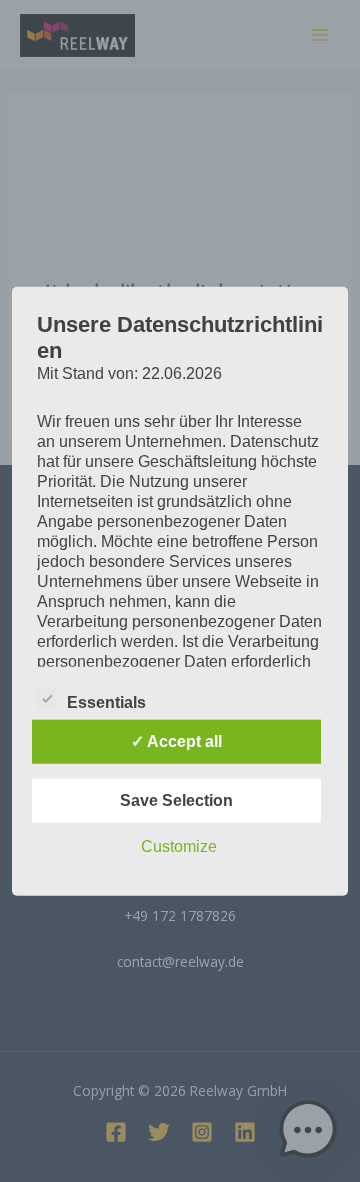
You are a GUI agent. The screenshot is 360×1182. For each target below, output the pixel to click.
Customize (179, 845)
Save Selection (176, 799)
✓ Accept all (176, 740)
